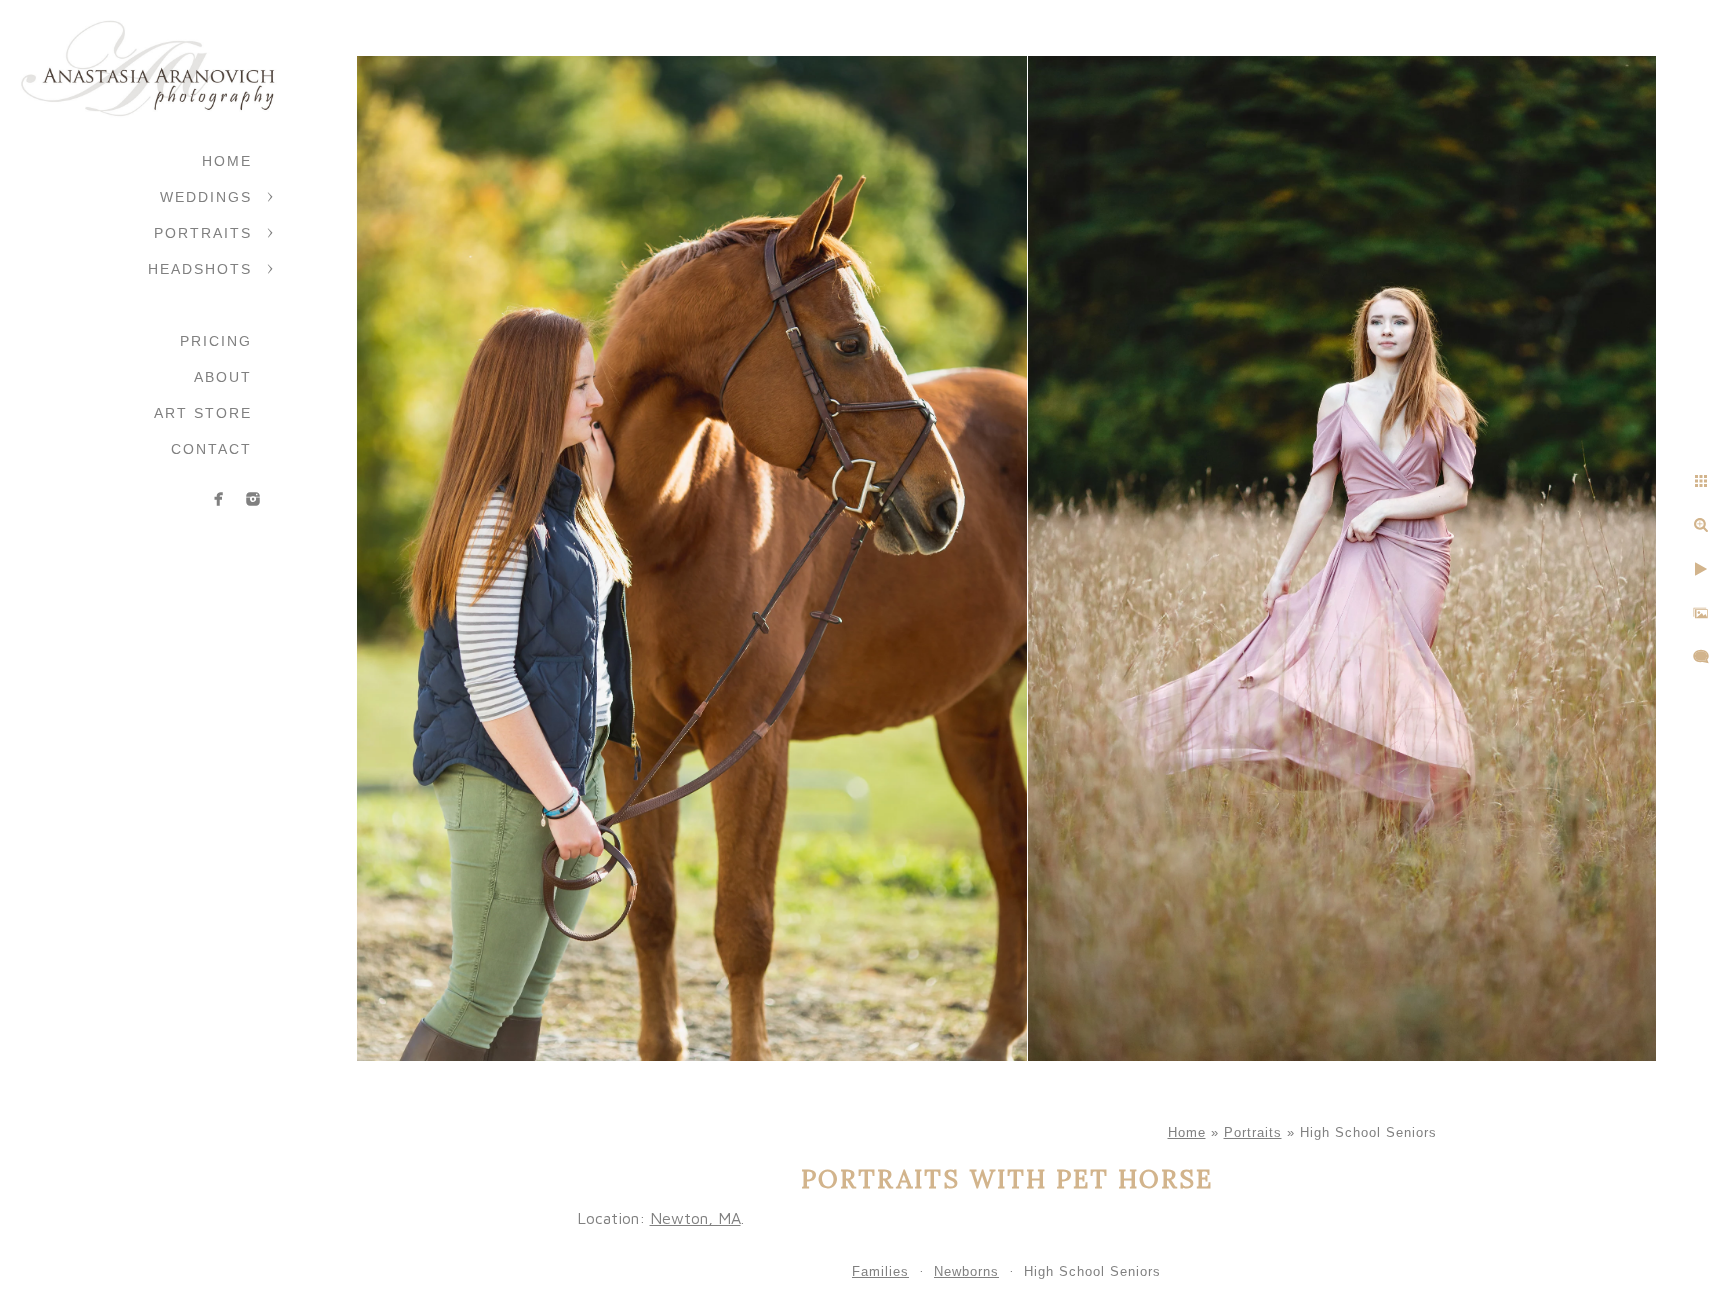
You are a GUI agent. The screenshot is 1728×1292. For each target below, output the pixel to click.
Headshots (200, 269)
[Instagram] (253, 499)
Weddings (206, 197)
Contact (211, 449)
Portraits (203, 233)
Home (227, 161)
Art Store (203, 413)
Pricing (216, 341)
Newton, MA (695, 1218)
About (223, 377)
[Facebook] (219, 499)
